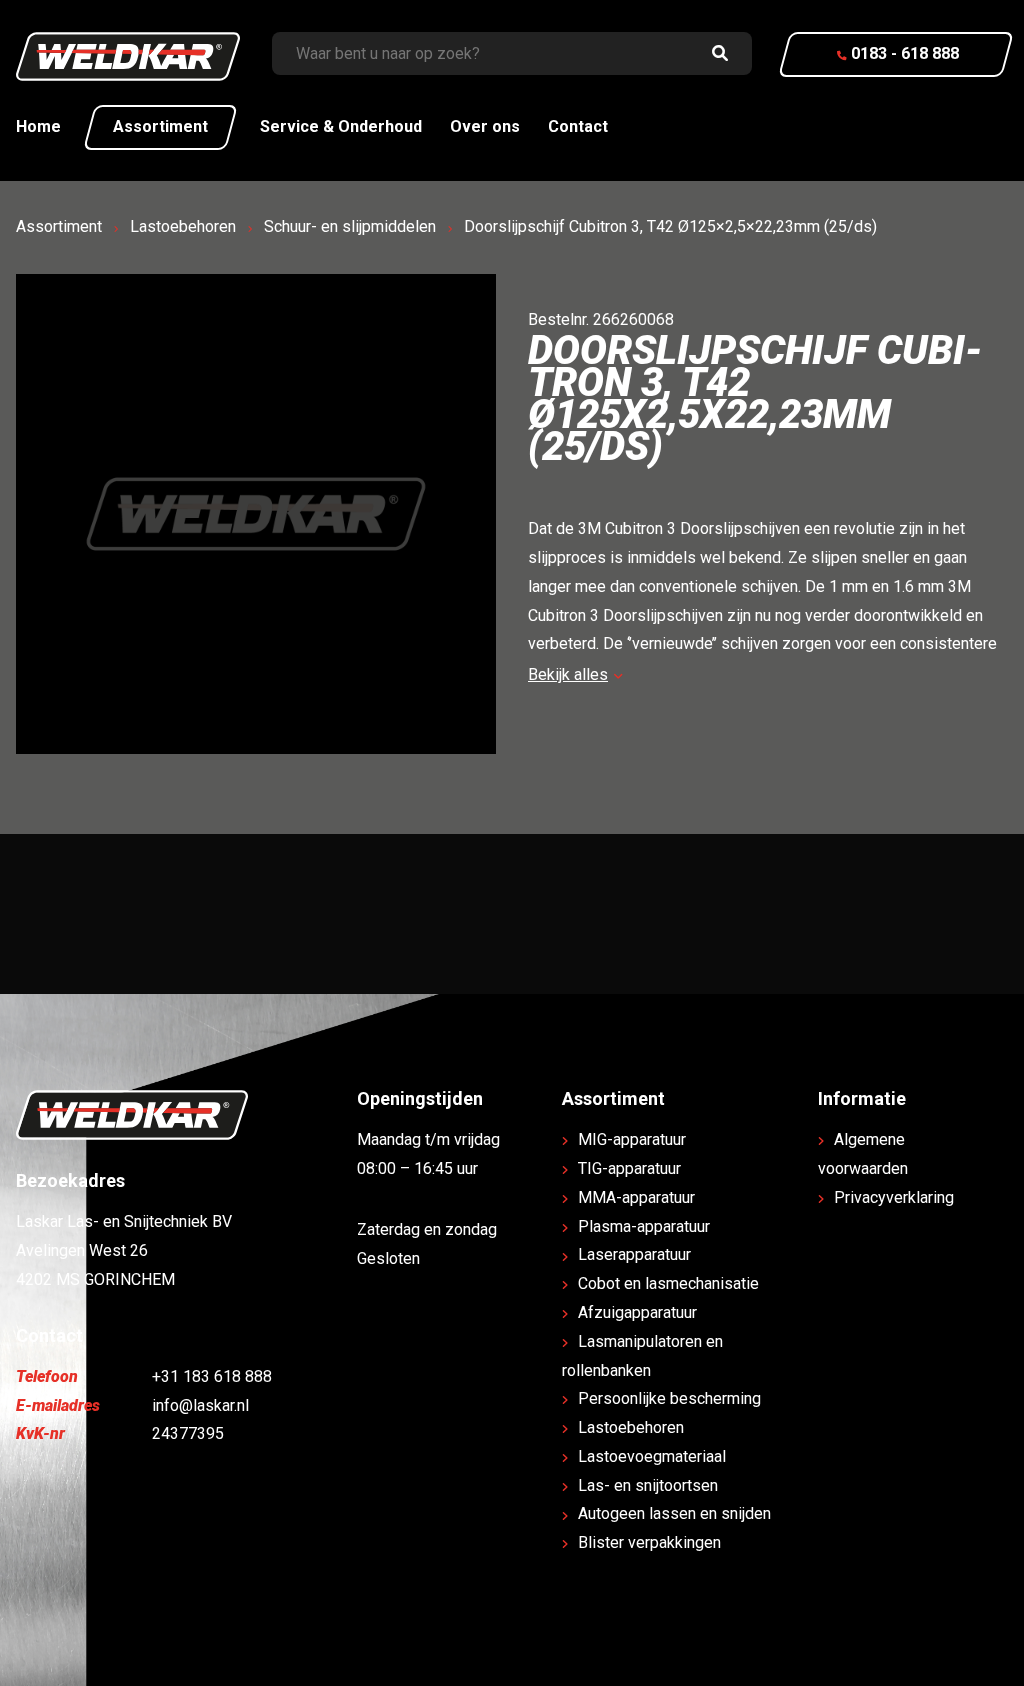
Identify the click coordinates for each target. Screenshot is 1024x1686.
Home (38, 126)
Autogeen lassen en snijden (674, 1513)
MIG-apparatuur (632, 1139)
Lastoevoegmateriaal (652, 1456)
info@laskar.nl (200, 1405)
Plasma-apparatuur (644, 1226)
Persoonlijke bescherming (669, 1398)
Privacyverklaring (894, 1197)
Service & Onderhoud (341, 126)
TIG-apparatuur (629, 1168)
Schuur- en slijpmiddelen (350, 226)
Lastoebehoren (183, 226)
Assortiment (160, 126)
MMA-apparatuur (636, 1197)
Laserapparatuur (634, 1254)
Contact (578, 126)
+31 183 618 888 (212, 1376)
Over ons (485, 126)
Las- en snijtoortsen (648, 1485)
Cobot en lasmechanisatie (668, 1283)
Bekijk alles (568, 674)
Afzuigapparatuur (637, 1312)
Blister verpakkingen (649, 1542)
